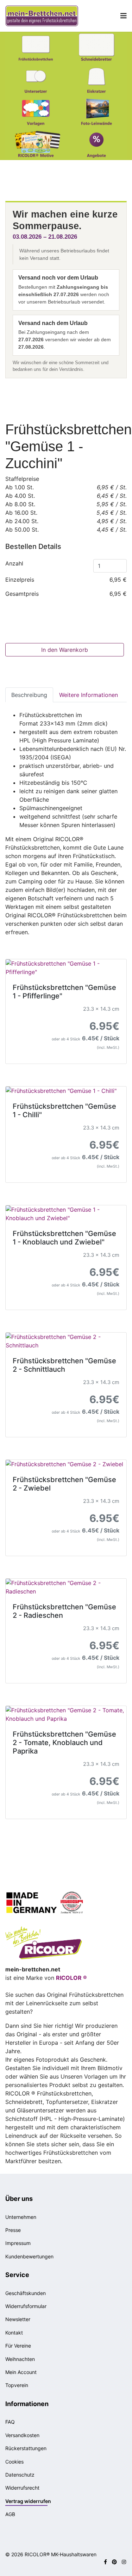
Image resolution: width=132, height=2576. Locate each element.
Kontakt (14, 2333)
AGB (10, 2514)
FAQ (10, 2422)
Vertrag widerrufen (28, 2501)
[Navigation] (124, 16)
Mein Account (21, 2372)
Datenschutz (20, 2475)
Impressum (18, 2243)
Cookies (14, 2462)
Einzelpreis (20, 580)
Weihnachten (20, 2359)
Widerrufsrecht (22, 2488)
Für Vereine (18, 2346)
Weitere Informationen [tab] (89, 695)
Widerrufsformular (26, 2306)
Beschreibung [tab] (29, 695)
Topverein (17, 2385)
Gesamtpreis (22, 594)
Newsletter (18, 2319)
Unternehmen (21, 2217)
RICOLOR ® (71, 1978)
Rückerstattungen (26, 2448)
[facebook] (105, 2562)
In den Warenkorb (65, 650)
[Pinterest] (114, 2562)
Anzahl (14, 563)
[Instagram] (124, 2562)
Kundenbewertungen (29, 2256)
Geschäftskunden (26, 2293)
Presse (13, 2230)
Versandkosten (22, 2435)
